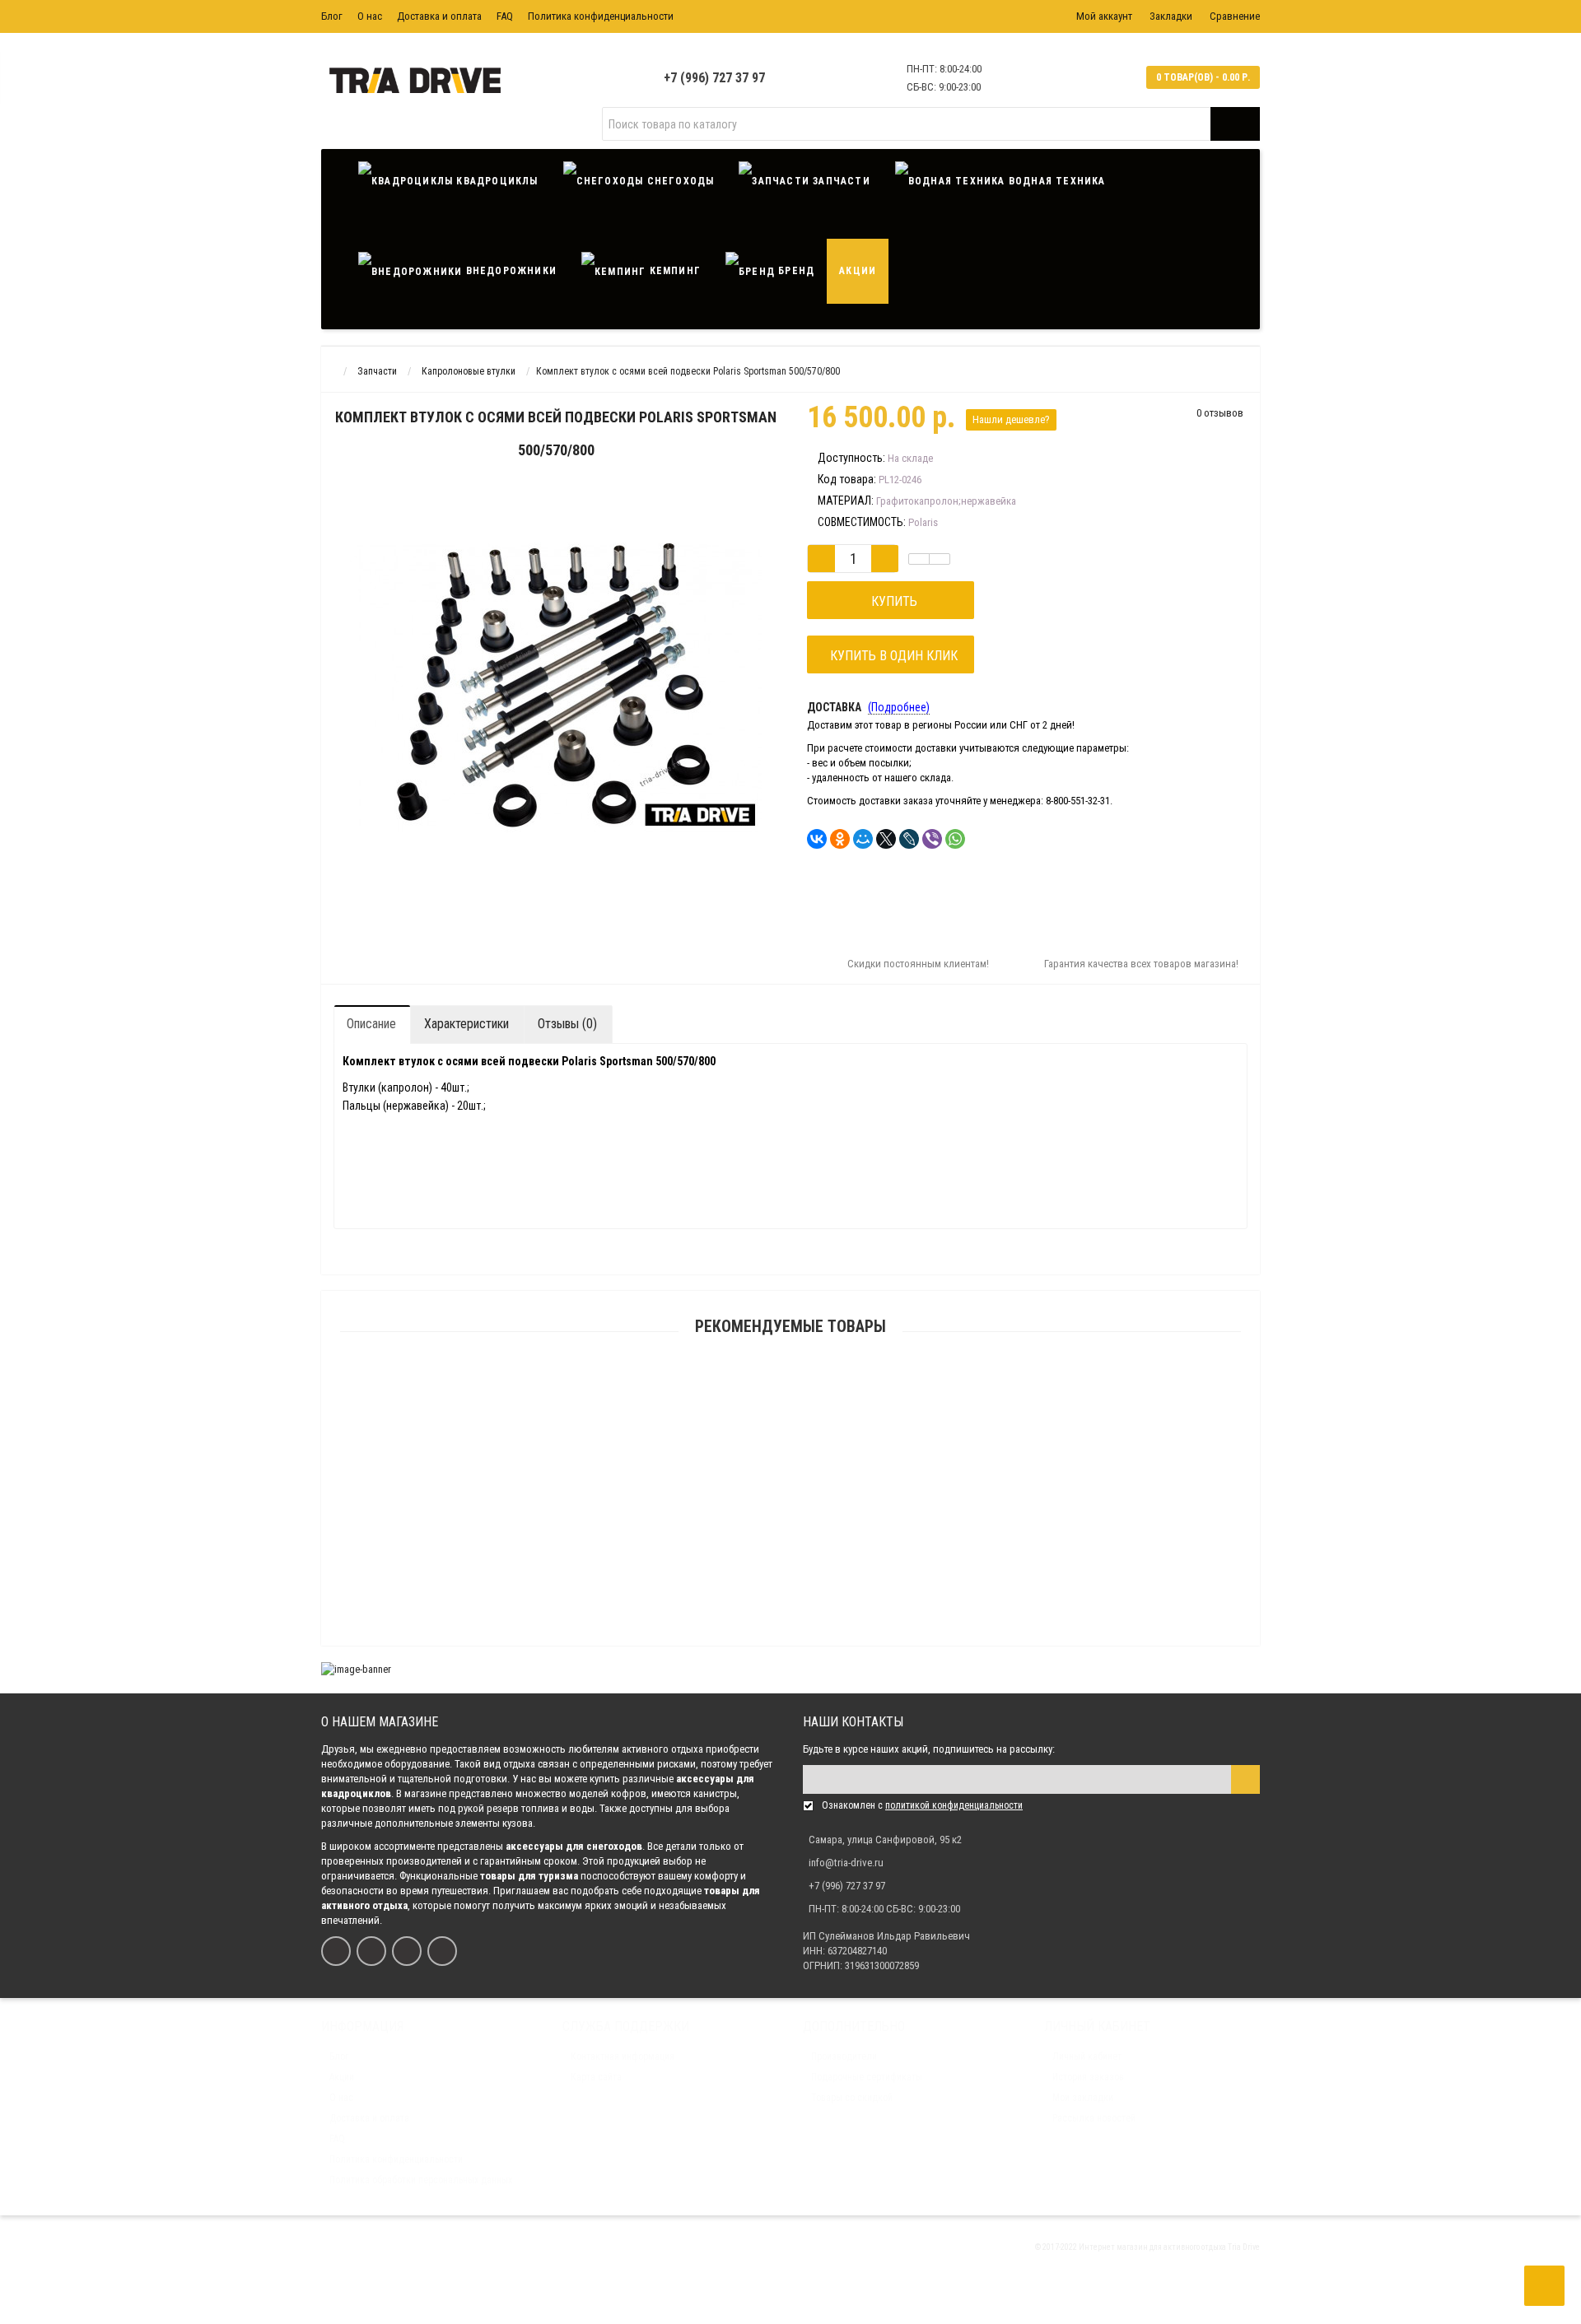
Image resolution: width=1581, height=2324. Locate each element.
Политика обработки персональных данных (421, 2180)
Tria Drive (1243, 2247)
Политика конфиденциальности (601, 16)
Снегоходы (679, 181)
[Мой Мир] (863, 839)
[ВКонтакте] (817, 839)
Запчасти (840, 181)
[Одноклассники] (840, 839)
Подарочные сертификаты (867, 2077)
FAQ (505, 16)
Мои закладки (1083, 2098)
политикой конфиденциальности (954, 1805)
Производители (844, 2056)
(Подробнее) (899, 707)
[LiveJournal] (909, 839)
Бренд (795, 271)
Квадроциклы (495, 181)
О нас (370, 16)
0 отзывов (1220, 413)
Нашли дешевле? (1011, 419)
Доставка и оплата (439, 16)
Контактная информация (623, 2056)
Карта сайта (596, 2077)
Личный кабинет (1087, 2056)
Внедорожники (509, 271)
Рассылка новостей (1094, 2118)
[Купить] (752, 1386)
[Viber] (932, 839)
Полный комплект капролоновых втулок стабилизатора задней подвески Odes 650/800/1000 (791, 1407)
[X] (886, 839)
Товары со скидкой (852, 2098)
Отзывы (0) (567, 1024)
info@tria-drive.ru (846, 1863)
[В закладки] (919, 559)
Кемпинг (673, 271)
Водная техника (1056, 181)
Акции (858, 271)
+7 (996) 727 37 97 (714, 78)
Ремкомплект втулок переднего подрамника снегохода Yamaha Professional (790, 1643)
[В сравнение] (940, 559)
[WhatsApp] (955, 839)
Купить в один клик (891, 656)
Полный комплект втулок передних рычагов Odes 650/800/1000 (790, 1486)
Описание (371, 1024)
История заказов (1088, 2077)
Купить (891, 601)
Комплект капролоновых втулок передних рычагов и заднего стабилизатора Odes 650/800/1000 (790, 1564)
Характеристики (466, 1024)
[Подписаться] (1245, 1779)
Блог (332, 16)
